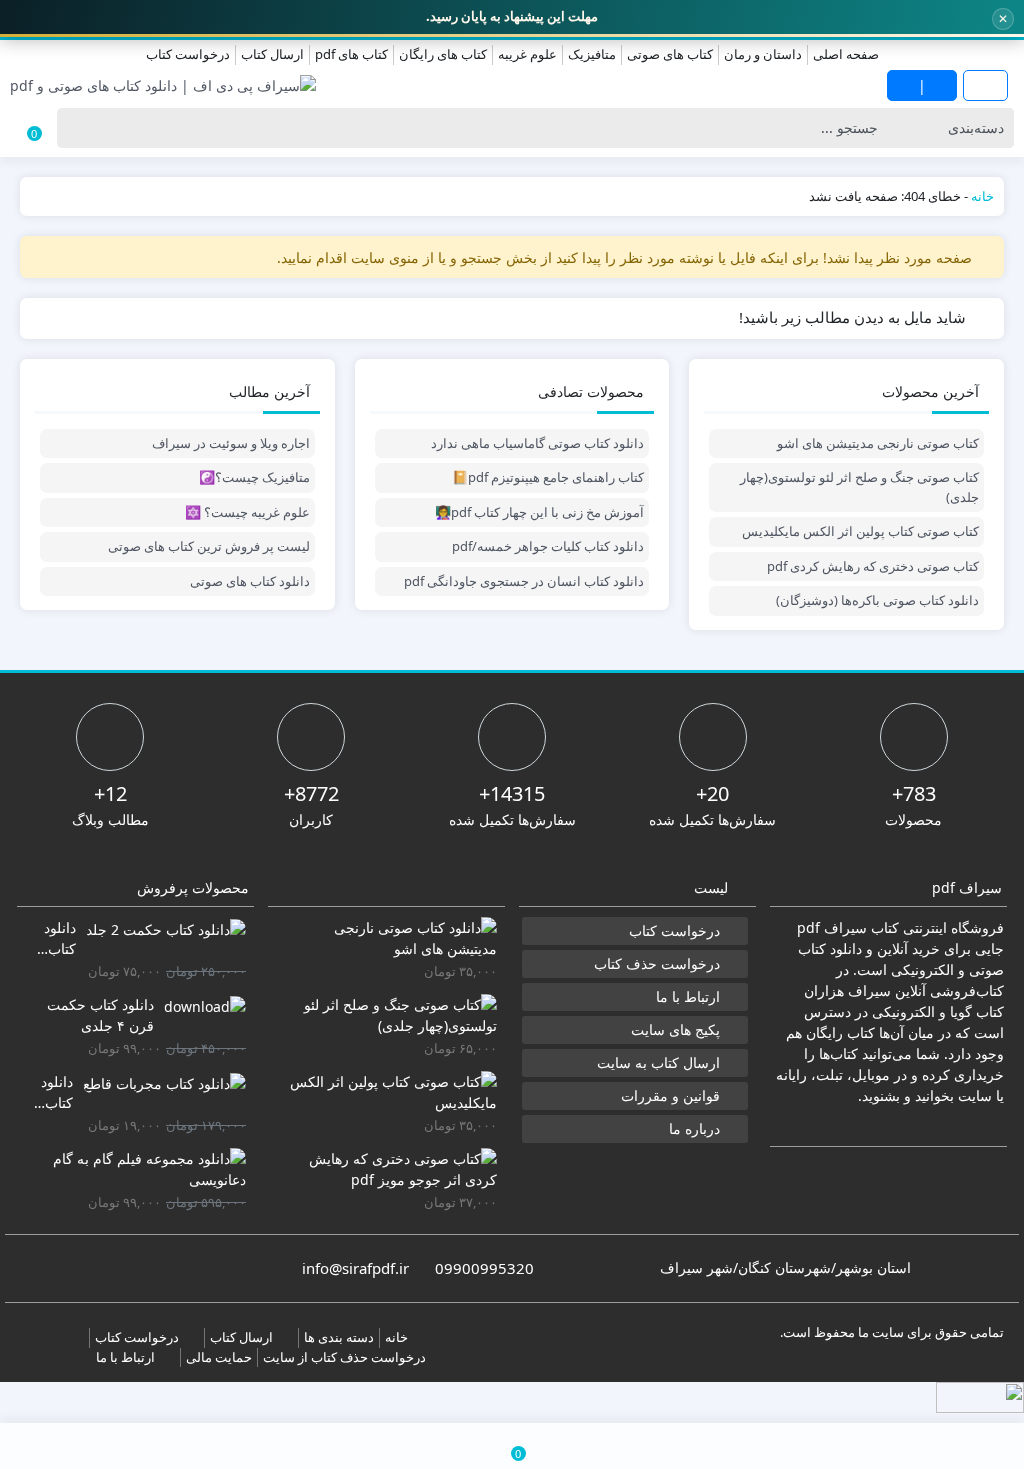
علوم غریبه (527, 54)
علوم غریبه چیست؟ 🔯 (247, 512)
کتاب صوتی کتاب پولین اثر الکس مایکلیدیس (860, 531)
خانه (982, 196)
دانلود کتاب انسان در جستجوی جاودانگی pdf (524, 581)
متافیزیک (592, 54)
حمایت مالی (219, 1357)
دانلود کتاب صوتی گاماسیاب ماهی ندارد (537, 443)
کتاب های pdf (351, 54)
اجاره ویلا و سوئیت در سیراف (231, 443)
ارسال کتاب (272, 54)
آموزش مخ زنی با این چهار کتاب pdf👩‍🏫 (539, 512)
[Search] (77, 128)
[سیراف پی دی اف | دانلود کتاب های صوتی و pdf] (163, 85)
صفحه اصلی (846, 54)
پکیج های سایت (675, 1029)
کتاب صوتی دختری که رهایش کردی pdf (873, 566)
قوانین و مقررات (670, 1095)
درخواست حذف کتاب (657, 963)
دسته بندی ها (339, 1337)
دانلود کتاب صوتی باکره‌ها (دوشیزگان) (877, 600)
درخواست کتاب (188, 54)
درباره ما (694, 1128)
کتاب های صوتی (670, 54)
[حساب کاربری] (170, 1446)
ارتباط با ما (688, 996)
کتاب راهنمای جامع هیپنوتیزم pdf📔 (548, 477)
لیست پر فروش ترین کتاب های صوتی (209, 546)
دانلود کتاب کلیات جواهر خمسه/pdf (548, 546)
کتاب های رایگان (443, 54)
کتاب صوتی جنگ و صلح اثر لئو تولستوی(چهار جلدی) (859, 487)
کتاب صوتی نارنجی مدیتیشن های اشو (878, 443)
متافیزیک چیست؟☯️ (254, 477)
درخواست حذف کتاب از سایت (344, 1357)
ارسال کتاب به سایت (658, 1062)
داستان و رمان (763, 54)
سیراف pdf (832, 927)
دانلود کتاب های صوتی (250, 581)
